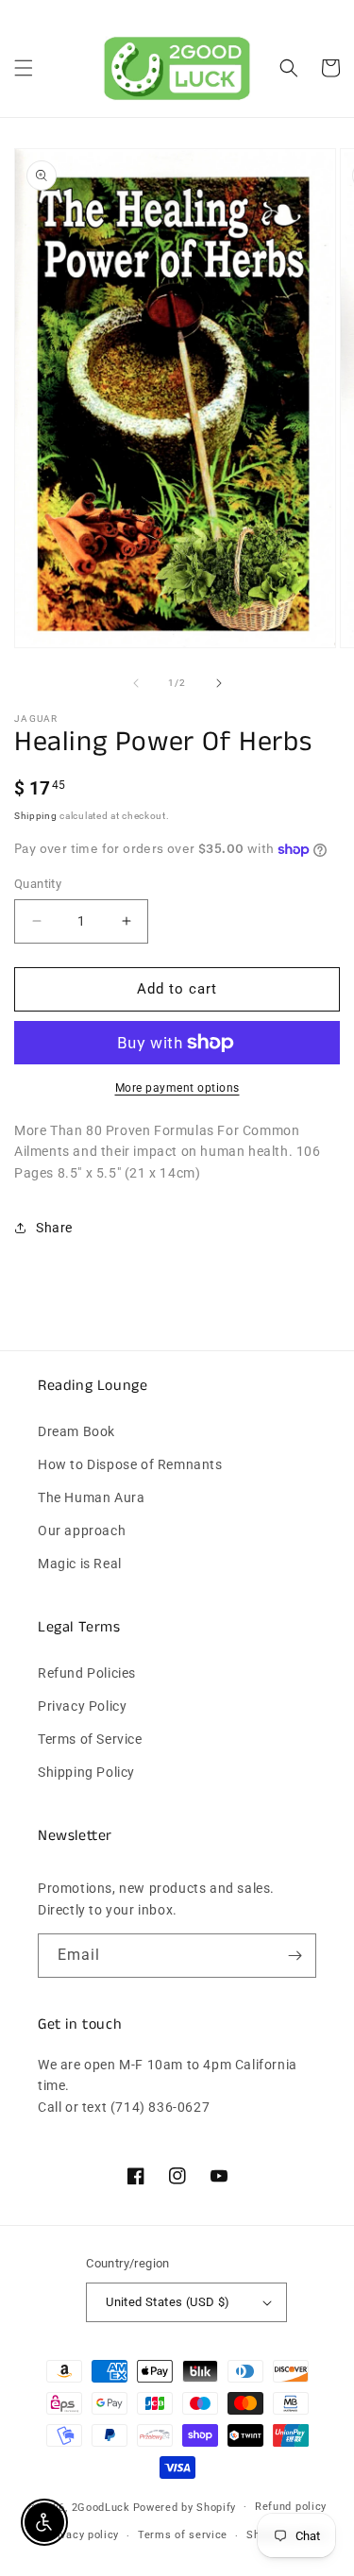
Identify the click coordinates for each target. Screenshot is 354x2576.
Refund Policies (87, 1673)
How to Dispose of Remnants (130, 1464)
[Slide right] (219, 683)
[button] (24, 68)
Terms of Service (90, 1739)
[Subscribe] (295, 1956)
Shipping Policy (86, 1772)
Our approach (82, 1531)
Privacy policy (82, 2535)
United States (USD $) (168, 2302)
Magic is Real (80, 1564)
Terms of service (183, 2535)
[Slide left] (136, 683)
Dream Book (76, 1431)
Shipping (36, 816)
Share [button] (54, 1228)
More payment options (177, 1088)
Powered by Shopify (185, 2507)
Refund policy (291, 2507)
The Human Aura (91, 1497)
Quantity (38, 884)
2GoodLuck (101, 2507)
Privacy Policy (82, 1706)
